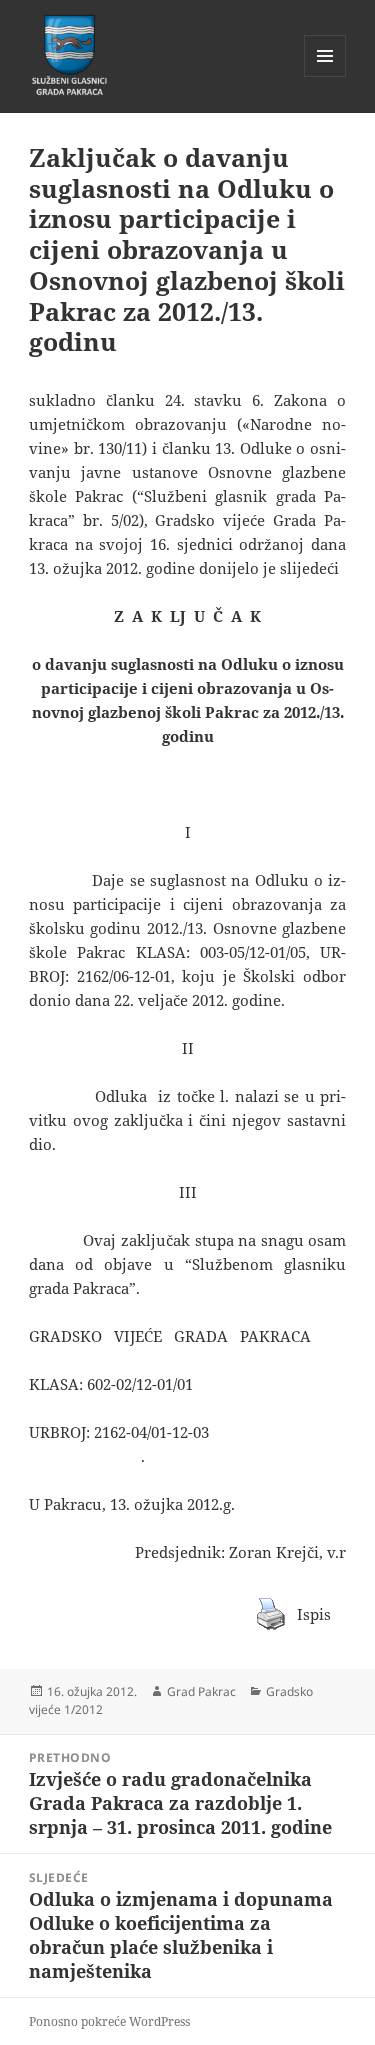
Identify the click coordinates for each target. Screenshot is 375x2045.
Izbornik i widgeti (325, 76)
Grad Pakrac (201, 1691)
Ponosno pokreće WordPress (109, 2021)
